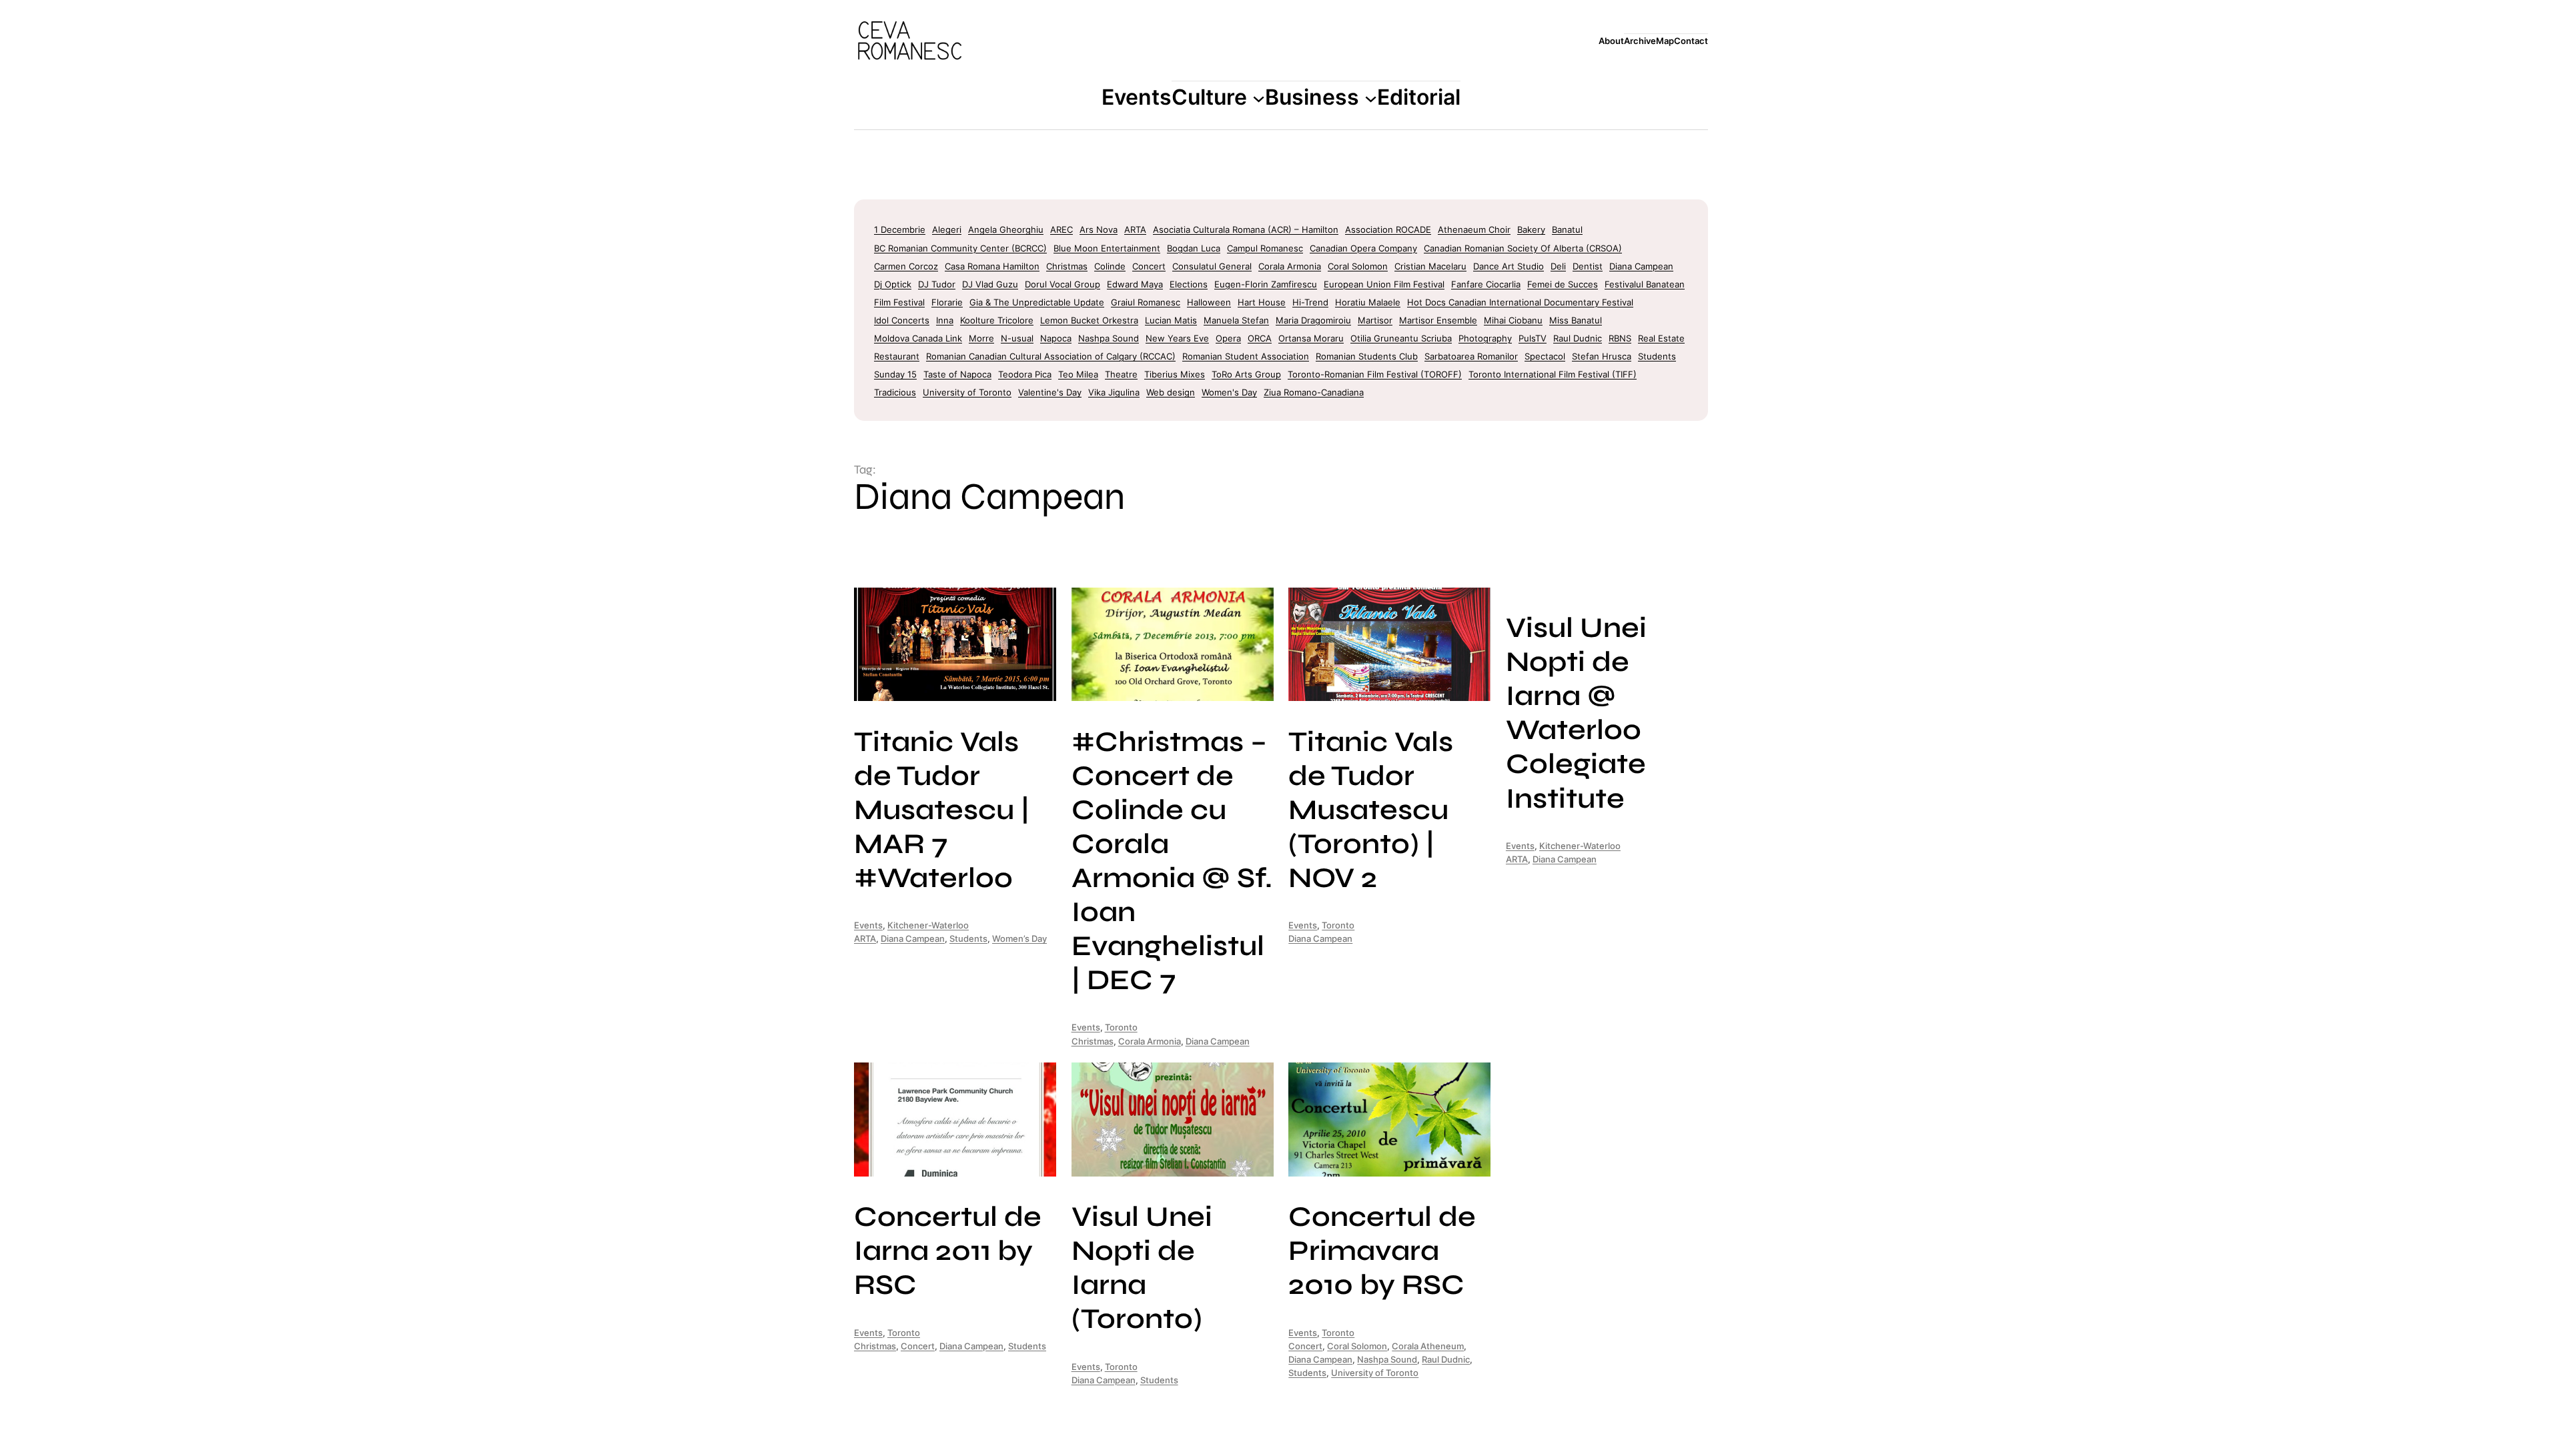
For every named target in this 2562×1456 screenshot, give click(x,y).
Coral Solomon (1358, 266)
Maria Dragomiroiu (1313, 320)
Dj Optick (893, 284)
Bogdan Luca (1194, 248)
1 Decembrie (900, 229)
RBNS (1620, 338)
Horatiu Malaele (1368, 302)
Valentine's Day (1050, 392)
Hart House (1262, 302)
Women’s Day (1019, 938)
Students (1657, 356)
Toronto (1121, 1027)
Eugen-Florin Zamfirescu (1266, 284)
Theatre (1121, 374)
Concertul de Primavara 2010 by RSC (1382, 1251)
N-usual (1017, 338)
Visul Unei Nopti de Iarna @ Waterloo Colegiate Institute (1576, 713)
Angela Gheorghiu (1006, 229)
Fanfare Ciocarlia (1486, 284)
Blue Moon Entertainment (1107, 248)
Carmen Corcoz (906, 266)
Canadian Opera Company (1363, 248)
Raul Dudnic (1578, 338)
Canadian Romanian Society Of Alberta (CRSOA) (1523, 248)
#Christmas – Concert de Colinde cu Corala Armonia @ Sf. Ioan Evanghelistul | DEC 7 (1172, 861)
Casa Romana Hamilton (992, 266)
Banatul (1567, 229)
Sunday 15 (895, 374)
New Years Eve (1177, 338)
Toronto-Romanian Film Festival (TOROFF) (1375, 374)
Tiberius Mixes (1175, 374)
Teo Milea (1078, 374)
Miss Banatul (1576, 320)
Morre (981, 338)
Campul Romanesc (1265, 248)
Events (868, 925)
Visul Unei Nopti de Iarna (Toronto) (1142, 1268)
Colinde (1110, 266)
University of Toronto (967, 392)
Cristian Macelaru (1430, 266)
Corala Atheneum (1428, 1346)
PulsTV (1533, 338)
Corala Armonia (1290, 266)
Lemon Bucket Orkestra (1089, 320)
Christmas (1067, 266)
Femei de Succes (1563, 284)
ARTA (1135, 229)
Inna (945, 320)
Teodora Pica (1025, 374)
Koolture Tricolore (997, 320)
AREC (1061, 229)
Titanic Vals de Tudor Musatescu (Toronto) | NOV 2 (1371, 810)
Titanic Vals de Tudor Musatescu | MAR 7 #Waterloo (942, 810)
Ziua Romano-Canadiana (1314, 392)
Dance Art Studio (1509, 266)
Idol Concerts (902, 320)
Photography (1485, 338)
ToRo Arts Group (1246, 374)
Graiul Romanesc (1146, 302)
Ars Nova (1099, 229)
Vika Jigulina (1114, 392)
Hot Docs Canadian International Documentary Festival (1520, 302)
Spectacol (1545, 356)
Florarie (947, 302)
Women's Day (1229, 392)
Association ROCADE (1388, 229)
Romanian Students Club (1367, 356)
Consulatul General (1212, 266)
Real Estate (1661, 338)
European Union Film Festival (1384, 284)
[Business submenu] (1371, 98)
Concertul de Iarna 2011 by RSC (948, 1251)
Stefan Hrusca (1602, 356)
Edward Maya (1135, 284)
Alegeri (947, 229)
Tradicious (895, 392)
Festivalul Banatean (1645, 284)
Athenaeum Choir (1474, 229)
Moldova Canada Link (918, 338)
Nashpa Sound (1109, 338)
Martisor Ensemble (1438, 320)
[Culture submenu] (1259, 98)
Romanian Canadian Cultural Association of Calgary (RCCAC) (1051, 356)
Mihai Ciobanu (1513, 320)
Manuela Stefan (1236, 320)
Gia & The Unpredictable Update (1037, 302)
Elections (1189, 284)
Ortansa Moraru (1311, 338)
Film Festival (899, 302)
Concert (1149, 266)
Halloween (1209, 302)
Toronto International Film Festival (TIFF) (1553, 374)
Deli (1558, 266)
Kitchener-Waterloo (928, 925)
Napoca (1056, 338)
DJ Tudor (937, 284)
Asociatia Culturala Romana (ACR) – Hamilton (1246, 229)
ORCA (1260, 338)
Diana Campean (1641, 266)
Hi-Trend (1310, 302)
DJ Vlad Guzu (990, 284)
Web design (1171, 392)
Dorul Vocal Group (1062, 284)
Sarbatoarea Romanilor (1471, 356)
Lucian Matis (1171, 320)
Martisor (1375, 320)
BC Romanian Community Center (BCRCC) (960, 248)
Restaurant (897, 356)
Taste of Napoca (957, 374)
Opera (1228, 338)
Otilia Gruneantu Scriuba (1401, 338)
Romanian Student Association (1246, 356)
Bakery (1531, 229)
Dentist (1588, 266)
